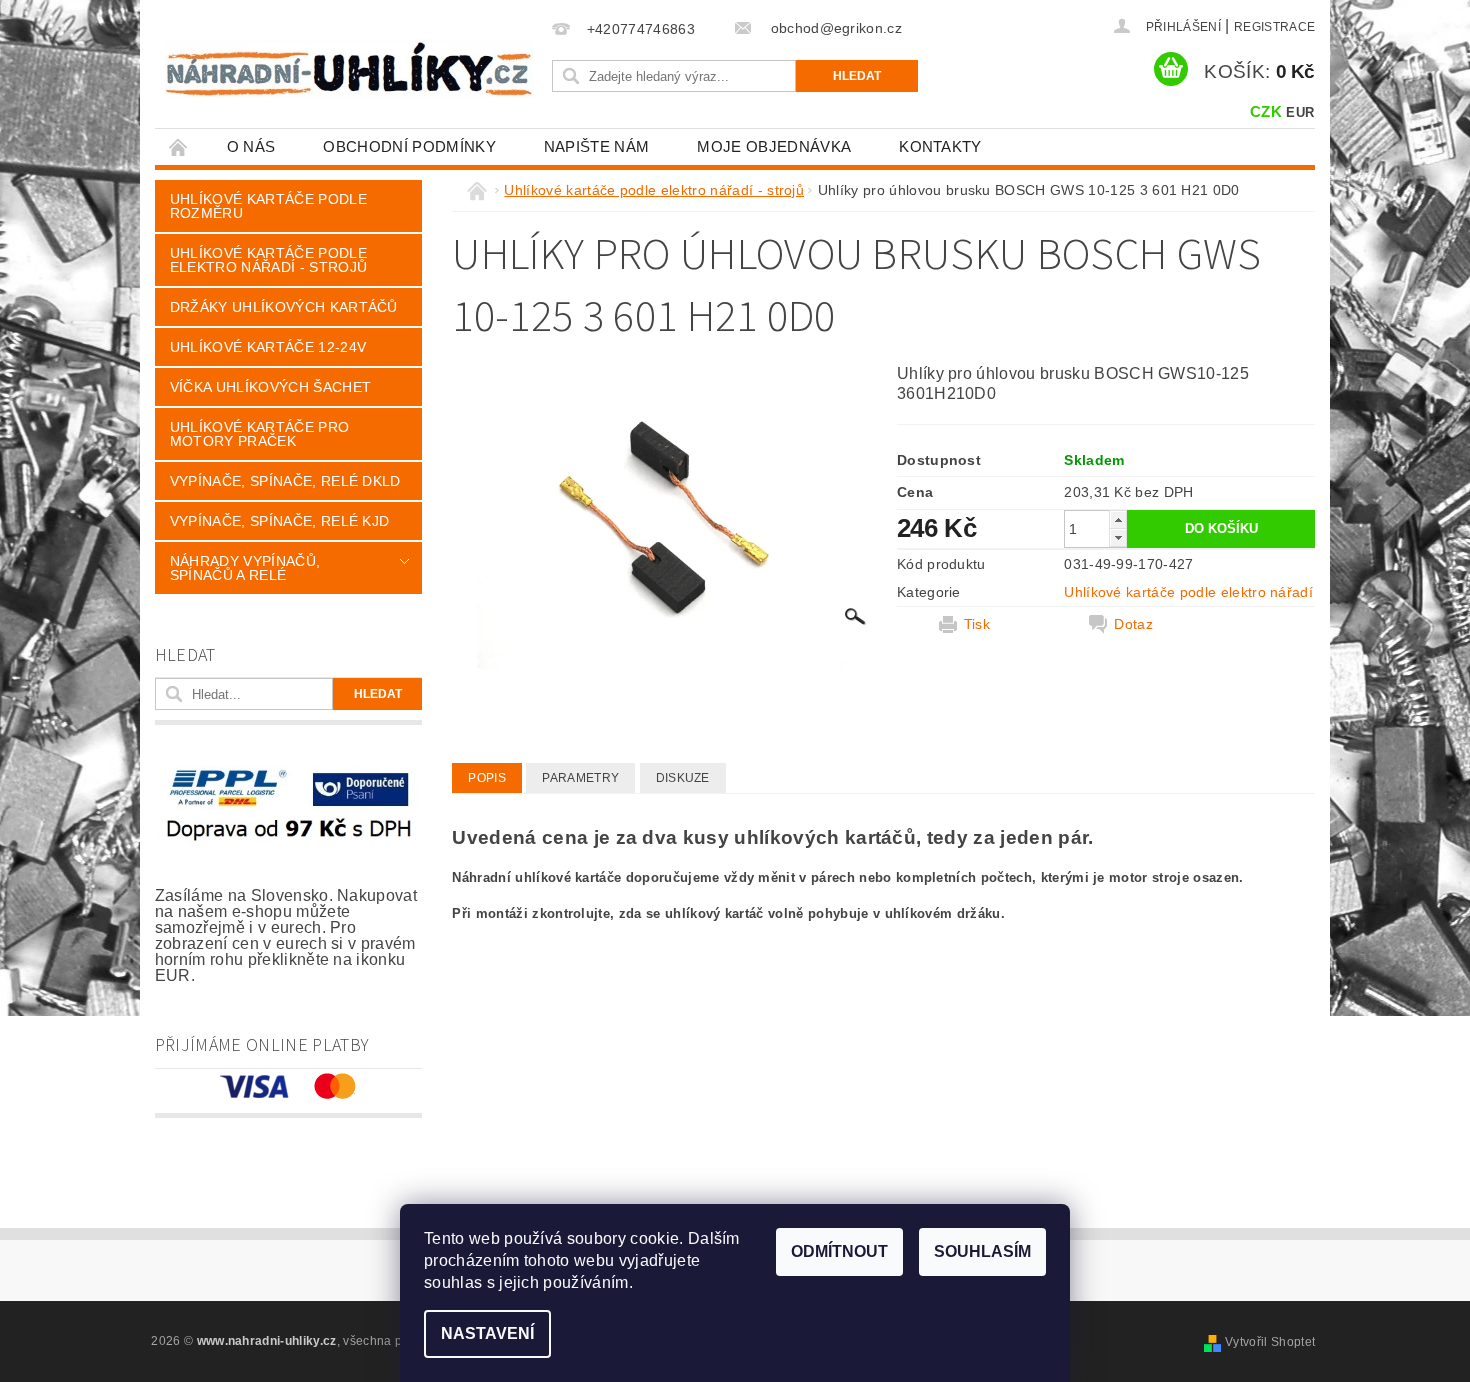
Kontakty (940, 146)
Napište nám (597, 146)
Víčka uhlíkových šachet (270, 387)
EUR (1300, 112)
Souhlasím (982, 1251)
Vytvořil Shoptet (1270, 1342)
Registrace (1274, 27)
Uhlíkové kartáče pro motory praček (259, 434)
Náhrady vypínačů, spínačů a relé (245, 568)
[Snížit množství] (1118, 537)
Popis (487, 778)
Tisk (977, 624)
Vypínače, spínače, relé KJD (280, 521)
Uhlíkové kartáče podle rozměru (268, 206)
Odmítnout (839, 1251)
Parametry (580, 778)
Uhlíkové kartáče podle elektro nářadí (1188, 592)
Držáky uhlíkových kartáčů (284, 307)
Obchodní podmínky (409, 146)
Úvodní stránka (179, 146)
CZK (1266, 111)
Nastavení (487, 1333)
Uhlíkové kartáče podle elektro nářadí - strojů (268, 260)
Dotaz (1133, 624)
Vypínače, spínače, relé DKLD (285, 481)
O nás (251, 146)
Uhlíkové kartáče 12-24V (268, 347)
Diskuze (683, 778)
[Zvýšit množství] (1118, 519)
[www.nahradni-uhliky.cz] (349, 68)
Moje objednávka (774, 146)
